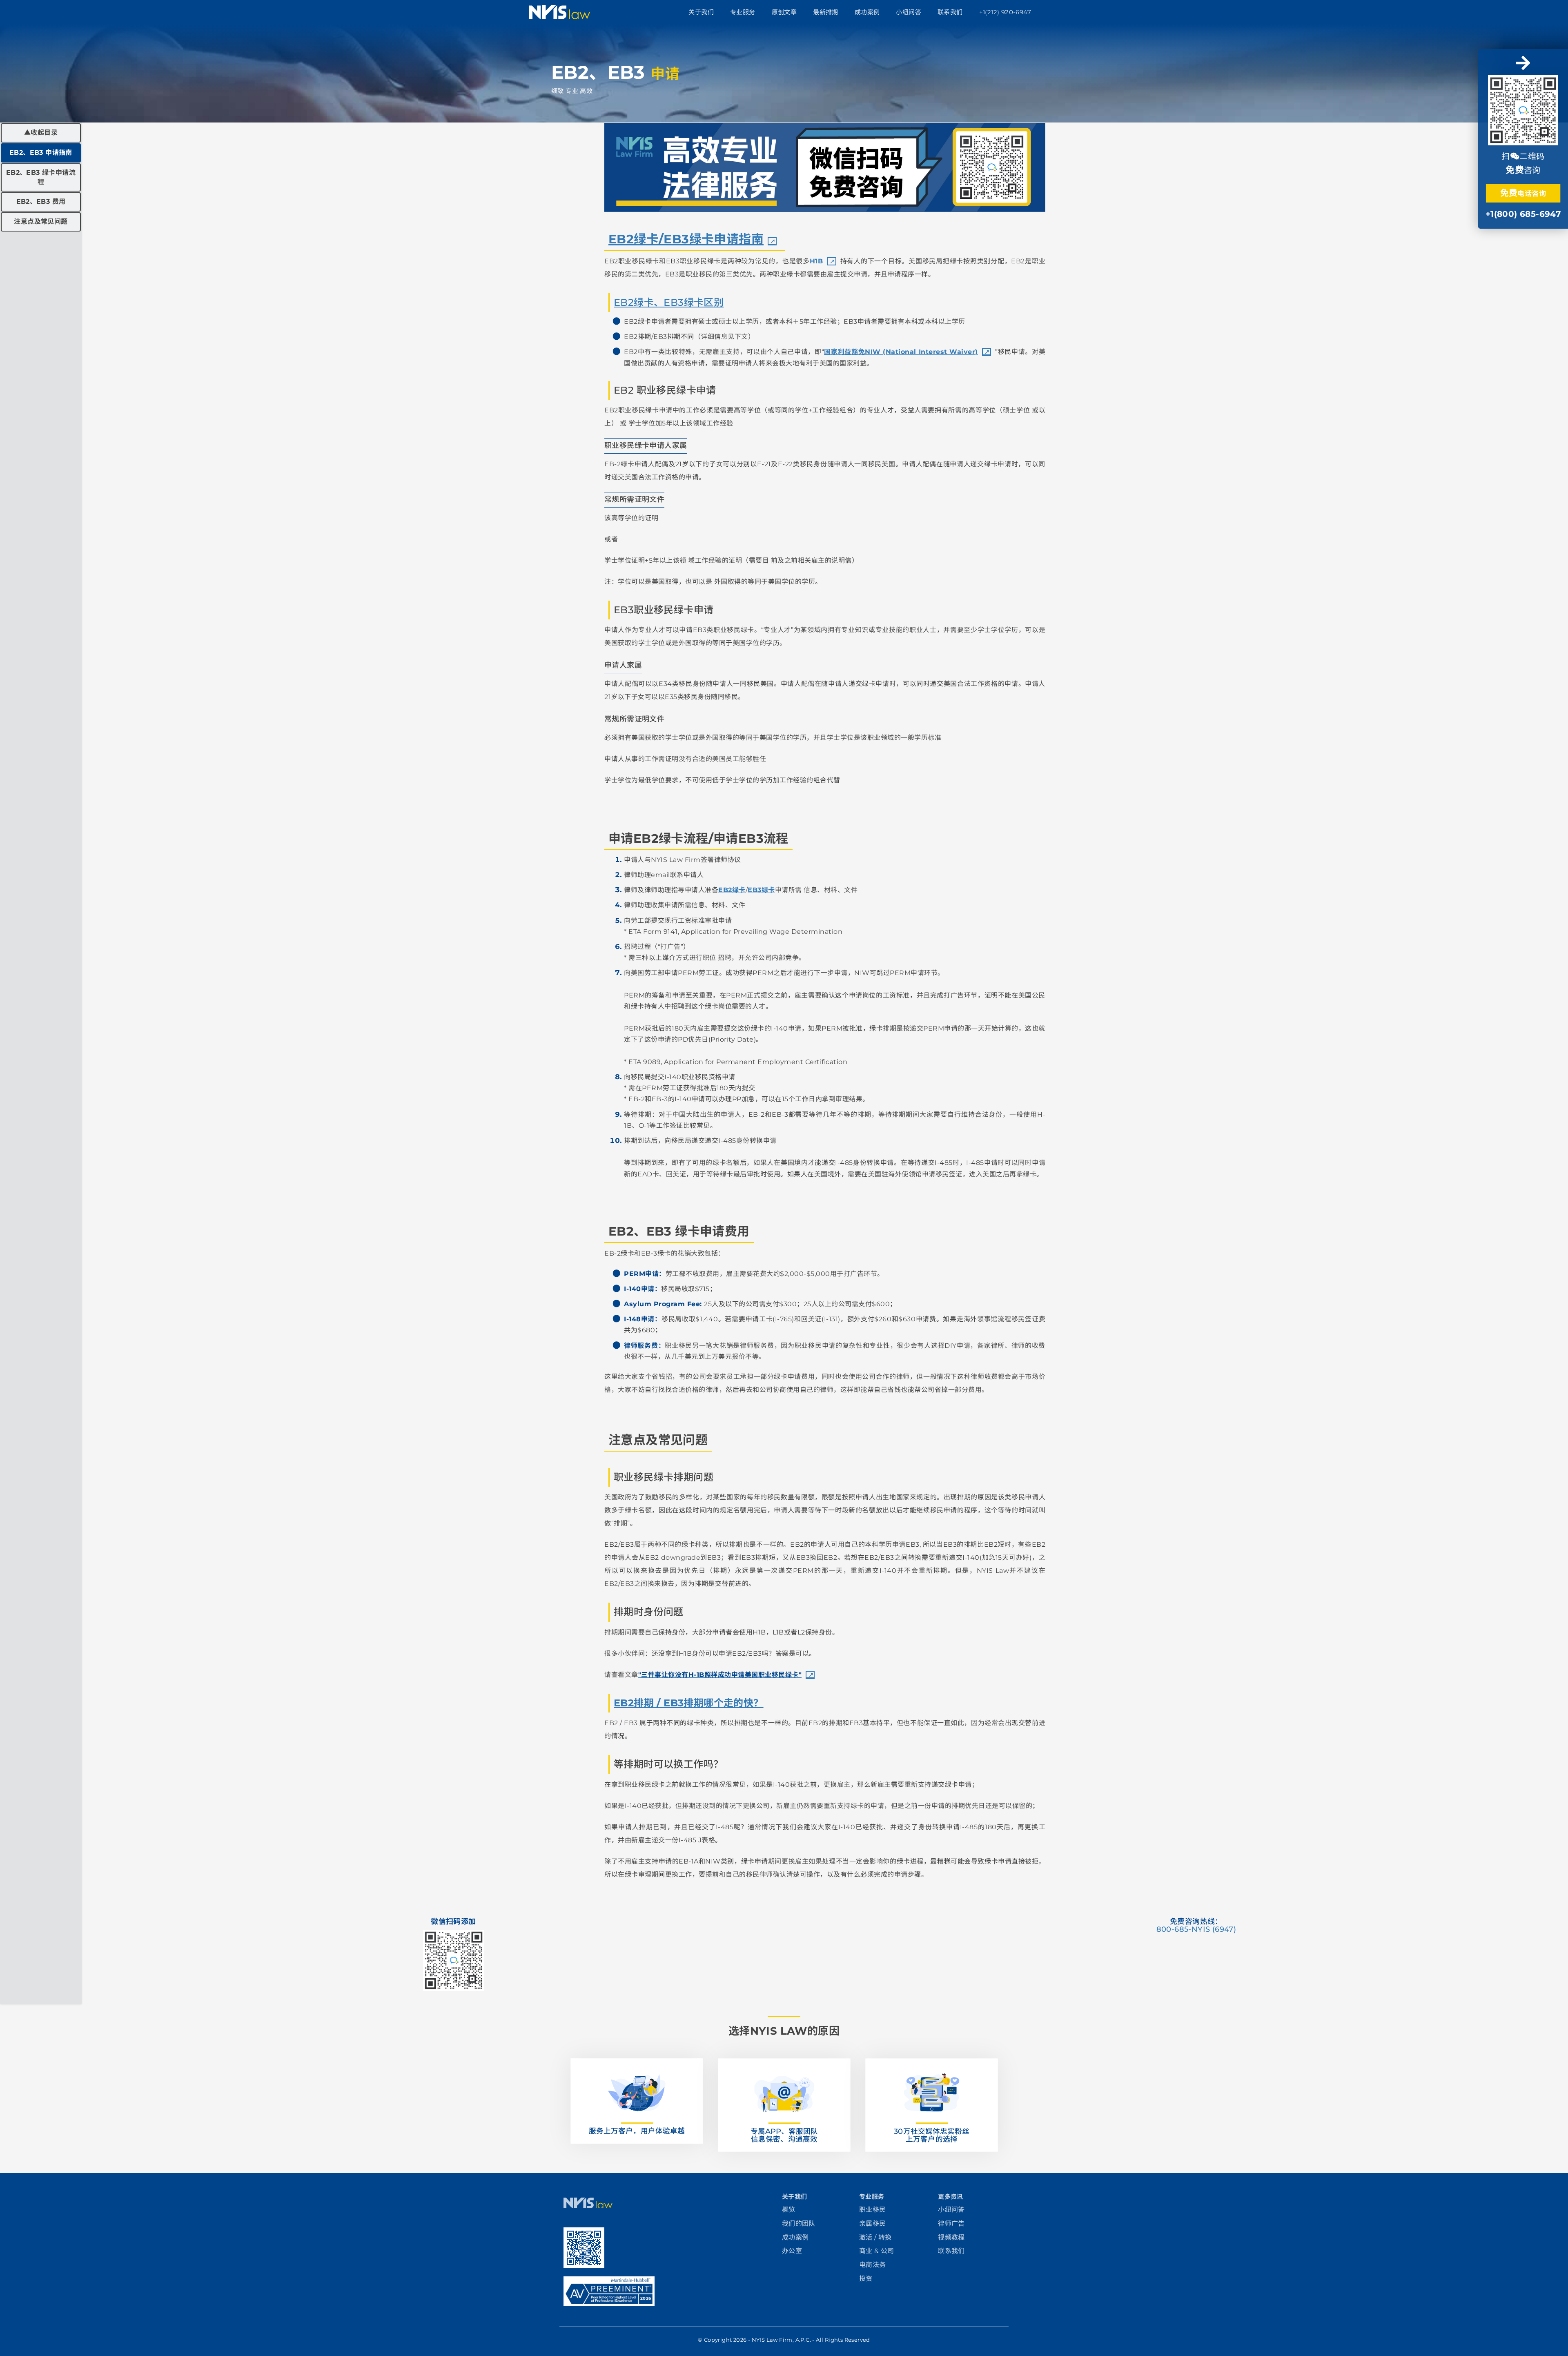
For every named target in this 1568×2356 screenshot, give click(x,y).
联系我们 (950, 12)
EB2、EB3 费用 (41, 202)
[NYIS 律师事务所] (588, 2206)
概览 (789, 2210)
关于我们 (701, 12)
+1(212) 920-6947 (1005, 12)
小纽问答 (909, 12)
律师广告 (951, 2224)
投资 (866, 2279)
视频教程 (951, 2237)
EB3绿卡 (761, 890)
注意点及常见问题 (41, 222)
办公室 (792, 2251)
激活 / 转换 (875, 2237)
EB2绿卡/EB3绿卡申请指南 (686, 239)
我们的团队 (799, 2224)
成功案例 (867, 12)
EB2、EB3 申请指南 (41, 153)
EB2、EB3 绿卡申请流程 (41, 177)
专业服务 (743, 12)
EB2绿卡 (732, 890)
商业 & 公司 (877, 2251)
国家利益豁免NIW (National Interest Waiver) (901, 352)
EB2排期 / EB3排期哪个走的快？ (689, 1703)
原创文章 (784, 12)
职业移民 (873, 2210)
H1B (816, 261)
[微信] (1523, 109)
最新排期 (826, 12)
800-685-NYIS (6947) (1196, 1929)
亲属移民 (873, 2224)
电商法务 (873, 2265)
